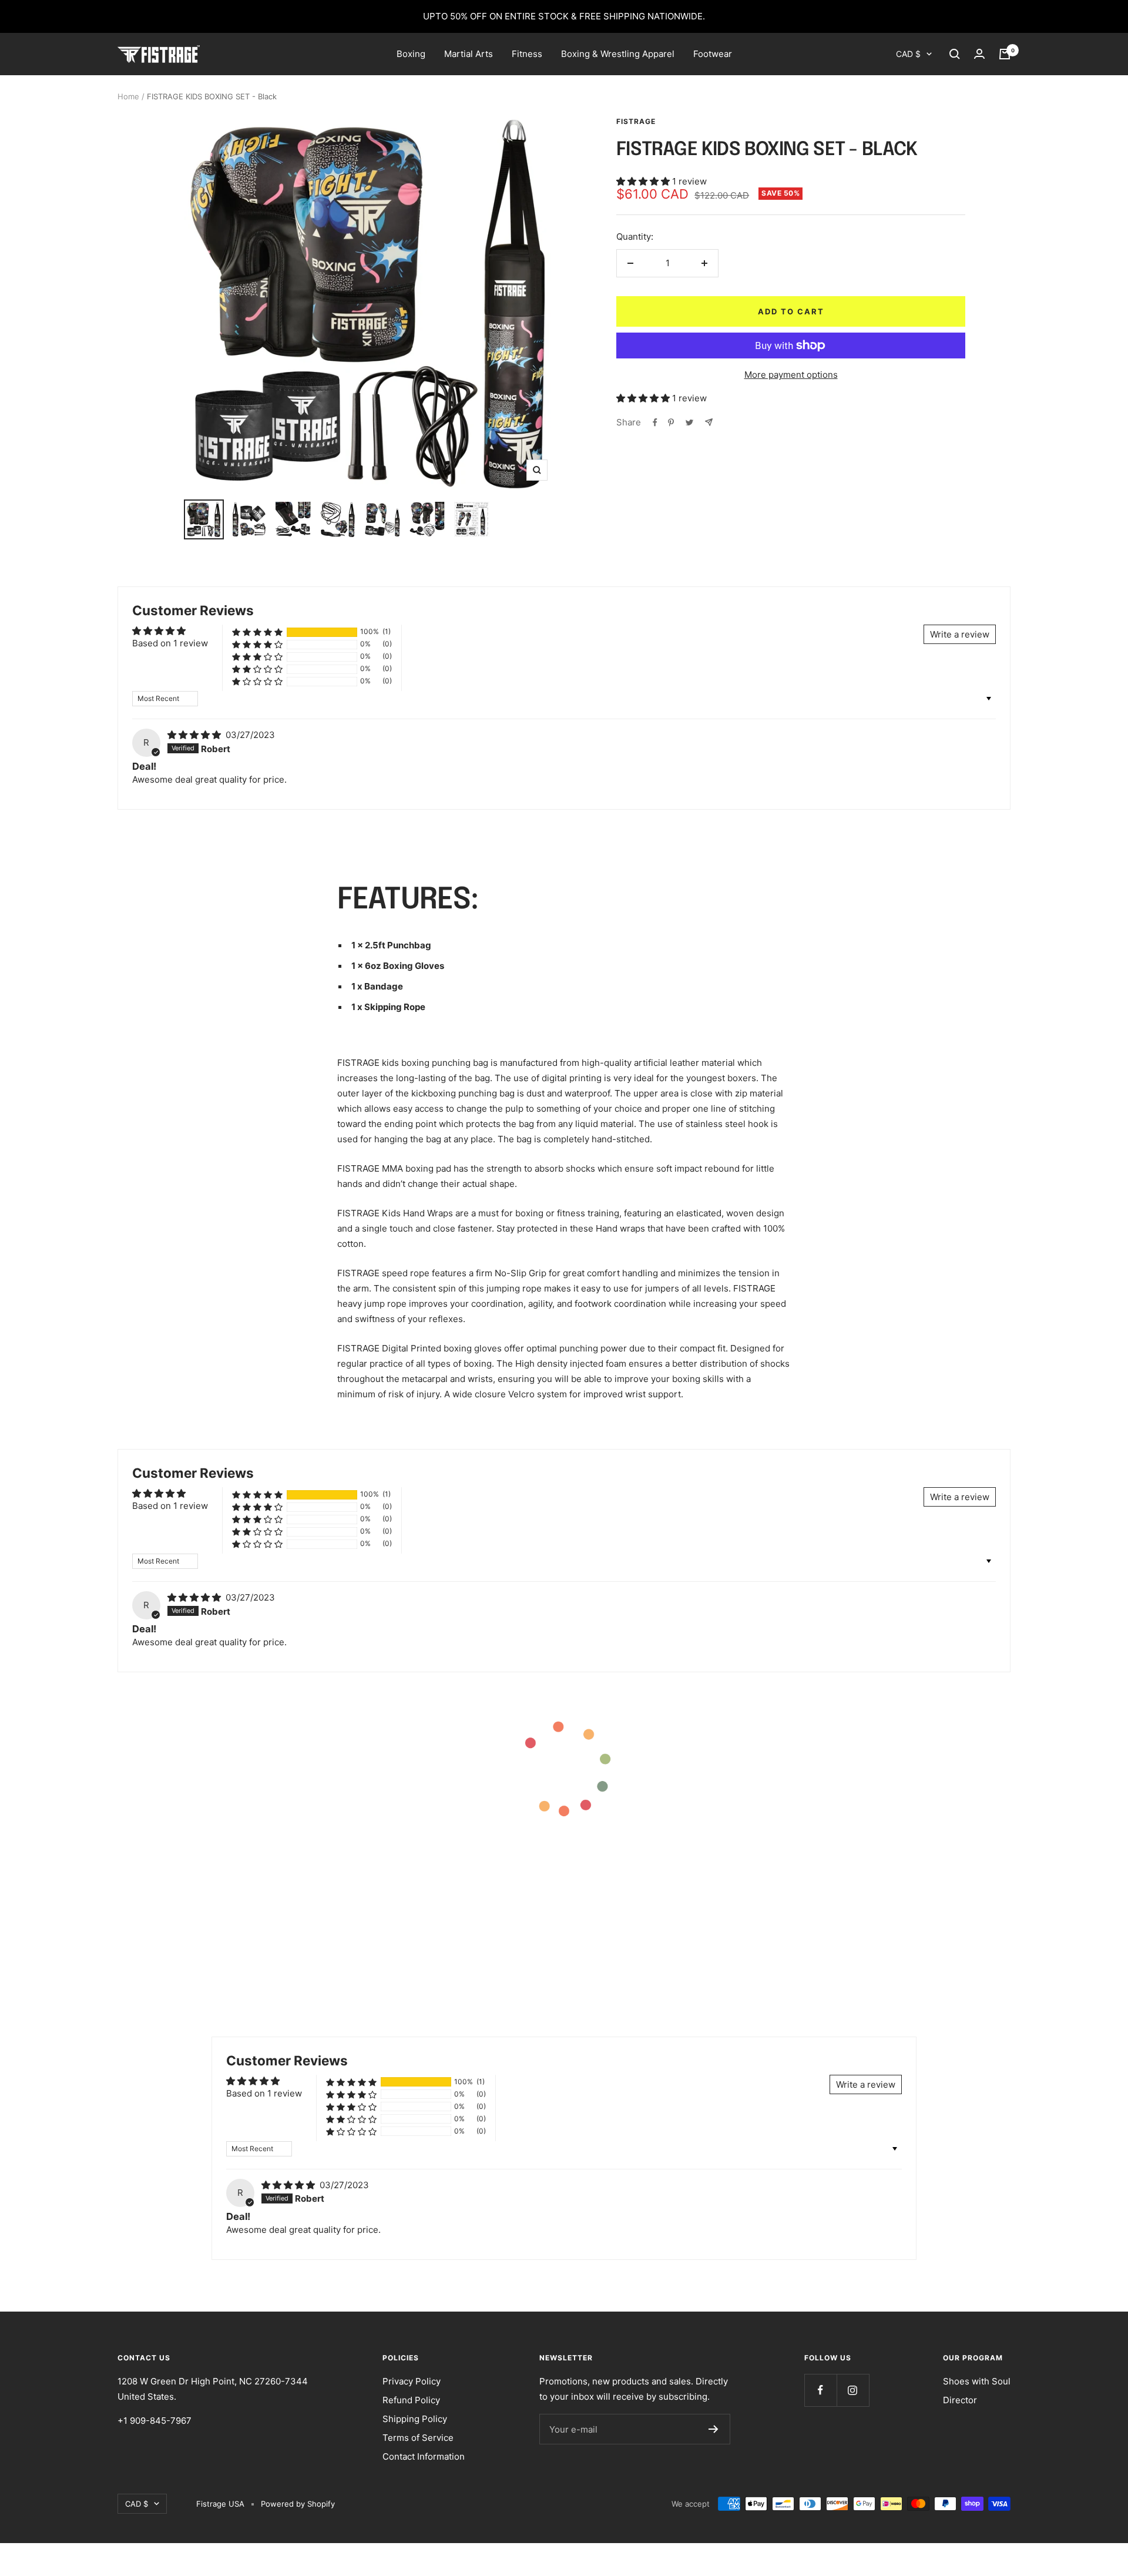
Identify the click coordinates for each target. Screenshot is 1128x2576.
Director (960, 2400)
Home (128, 96)
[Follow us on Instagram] (853, 2390)
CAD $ (908, 54)
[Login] (979, 54)
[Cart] (1005, 54)
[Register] (714, 2429)
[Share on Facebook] (655, 422)
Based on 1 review (170, 643)
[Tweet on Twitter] (689, 422)
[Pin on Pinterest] (671, 422)
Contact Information (424, 2456)
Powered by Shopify (298, 2504)
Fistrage (636, 121)
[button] (644, 181)
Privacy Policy (412, 2381)
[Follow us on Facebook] (820, 2390)
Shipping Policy (415, 2419)
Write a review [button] (960, 634)
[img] (195, 735)
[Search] (955, 54)
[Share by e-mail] (709, 422)
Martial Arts (469, 54)
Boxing (411, 54)
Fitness (527, 54)
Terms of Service (418, 2438)
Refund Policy (411, 2400)
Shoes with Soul (977, 2381)
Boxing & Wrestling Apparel (618, 54)
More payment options (791, 375)
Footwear (713, 54)
